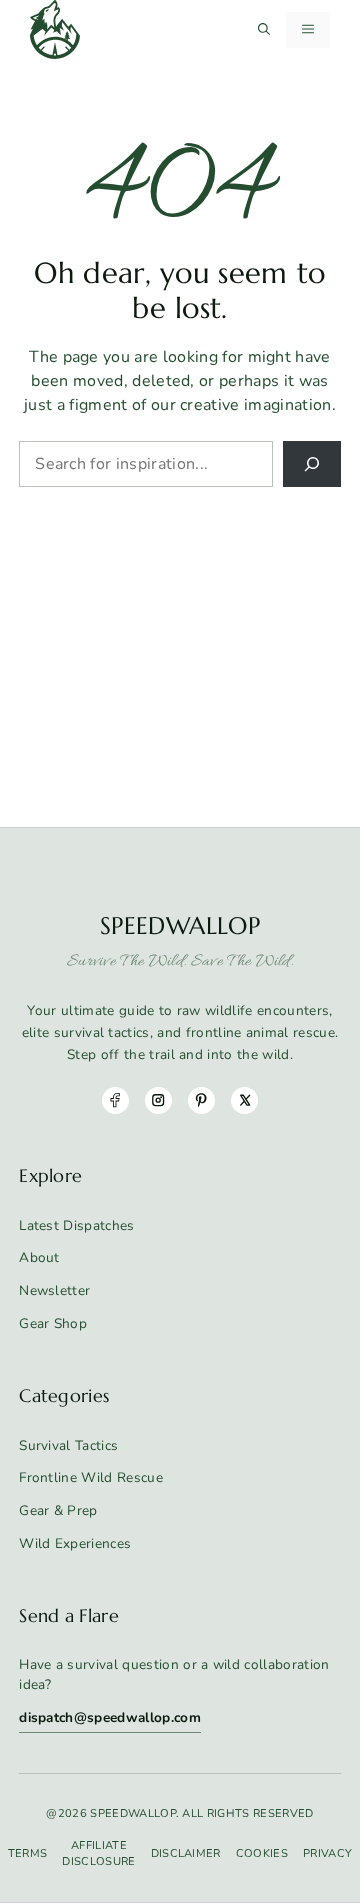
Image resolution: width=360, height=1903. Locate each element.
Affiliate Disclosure (98, 1853)
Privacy (327, 1853)
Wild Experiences (75, 1543)
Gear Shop (53, 1323)
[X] (244, 1100)
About (39, 1257)
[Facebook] (115, 1100)
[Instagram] (158, 1100)
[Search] (312, 464)
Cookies (262, 1853)
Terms (28, 1853)
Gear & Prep (58, 1510)
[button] (264, 30)
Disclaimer (186, 1853)
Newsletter (54, 1290)
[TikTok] (201, 1100)
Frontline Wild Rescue (91, 1477)
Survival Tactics (68, 1445)
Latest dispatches (76, 1225)
